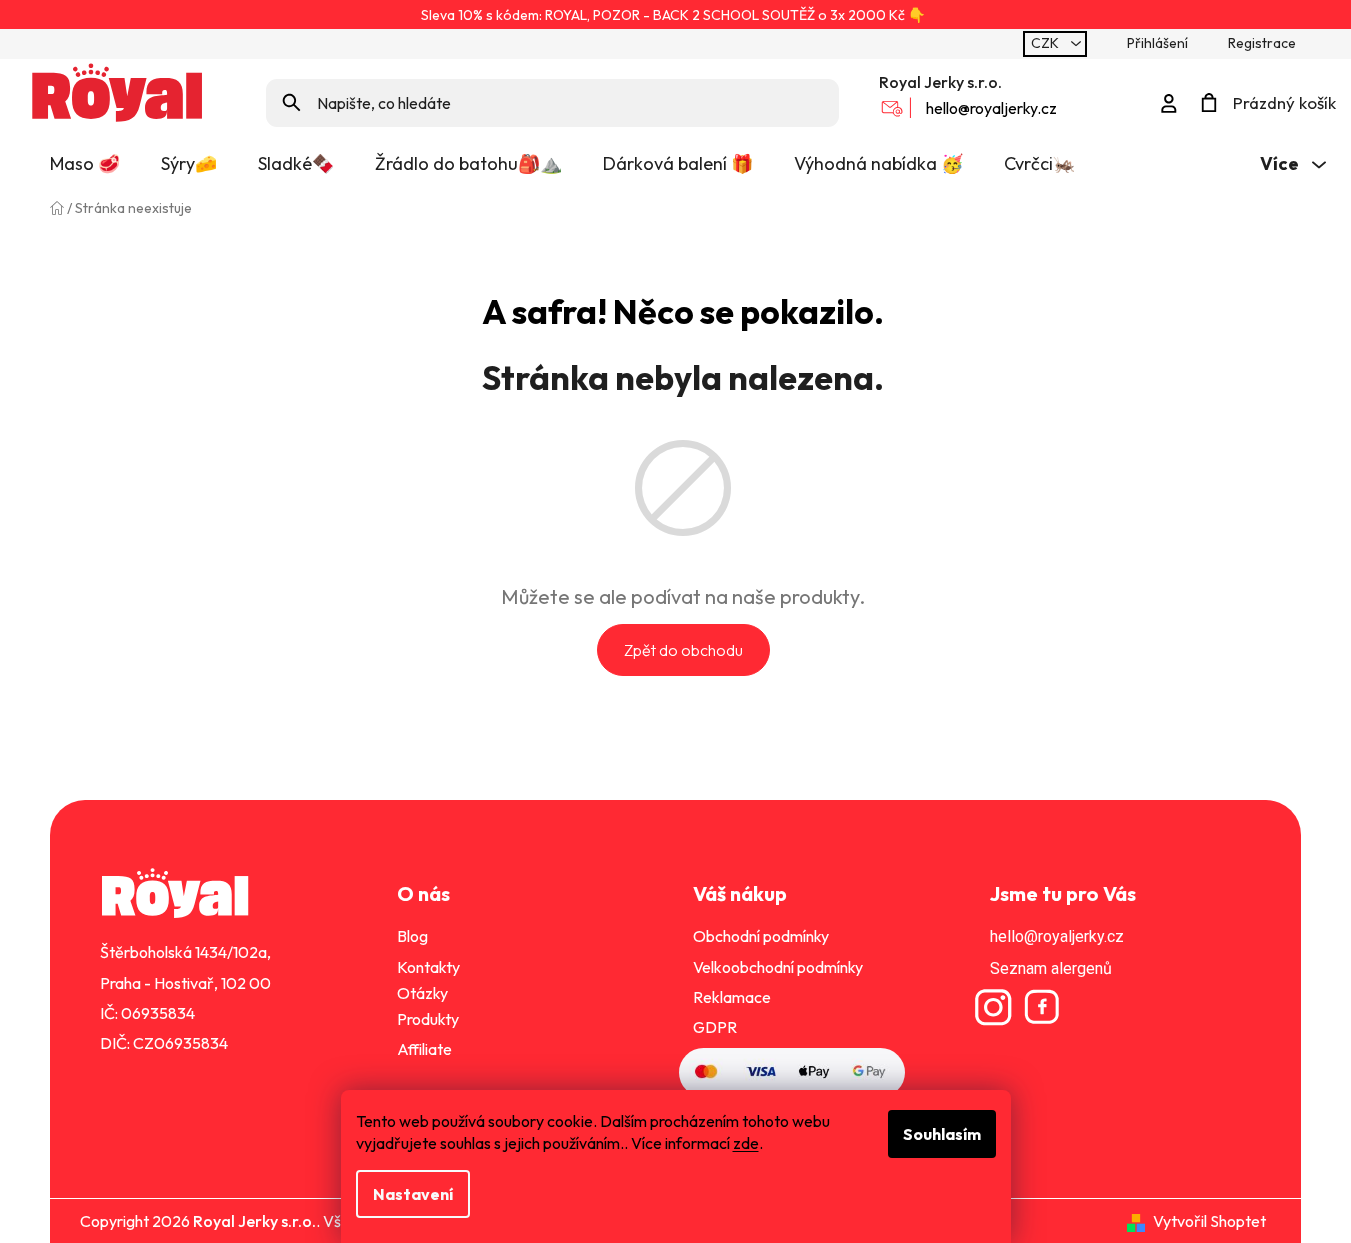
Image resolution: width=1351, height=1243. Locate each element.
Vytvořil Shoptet (1209, 1221)
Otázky (422, 993)
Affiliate (424, 1049)
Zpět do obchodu (683, 650)
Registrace (1262, 43)
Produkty (428, 1019)
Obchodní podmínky (761, 936)
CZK (1046, 43)
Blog (412, 936)
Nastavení (413, 1194)
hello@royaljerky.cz (991, 108)
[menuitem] (85, 164)
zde (746, 1143)
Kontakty (428, 967)
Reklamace (732, 997)
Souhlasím (942, 1134)
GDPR (715, 1027)
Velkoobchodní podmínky (778, 967)
